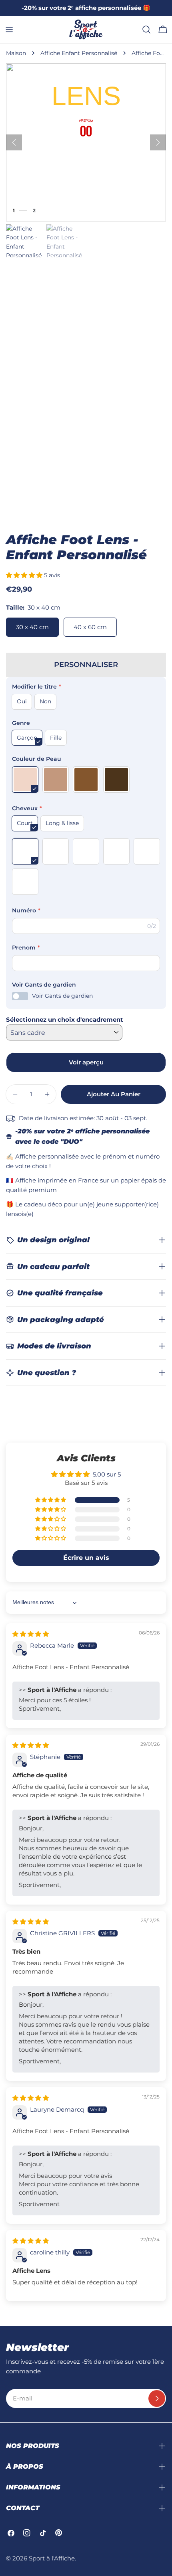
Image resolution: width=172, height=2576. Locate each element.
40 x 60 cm (90, 627)
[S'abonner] (157, 2398)
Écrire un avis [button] (86, 1558)
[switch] (20, 996)
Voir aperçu (86, 1062)
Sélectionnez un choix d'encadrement (65, 1020)
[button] (25, 575)
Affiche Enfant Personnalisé (79, 53)
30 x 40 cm (32, 627)
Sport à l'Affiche (52, 2558)
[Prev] (14, 142)
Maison (16, 53)
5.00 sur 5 (107, 1474)
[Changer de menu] (9, 30)
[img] (31, 1634)
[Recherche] (146, 30)
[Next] (158, 142)
